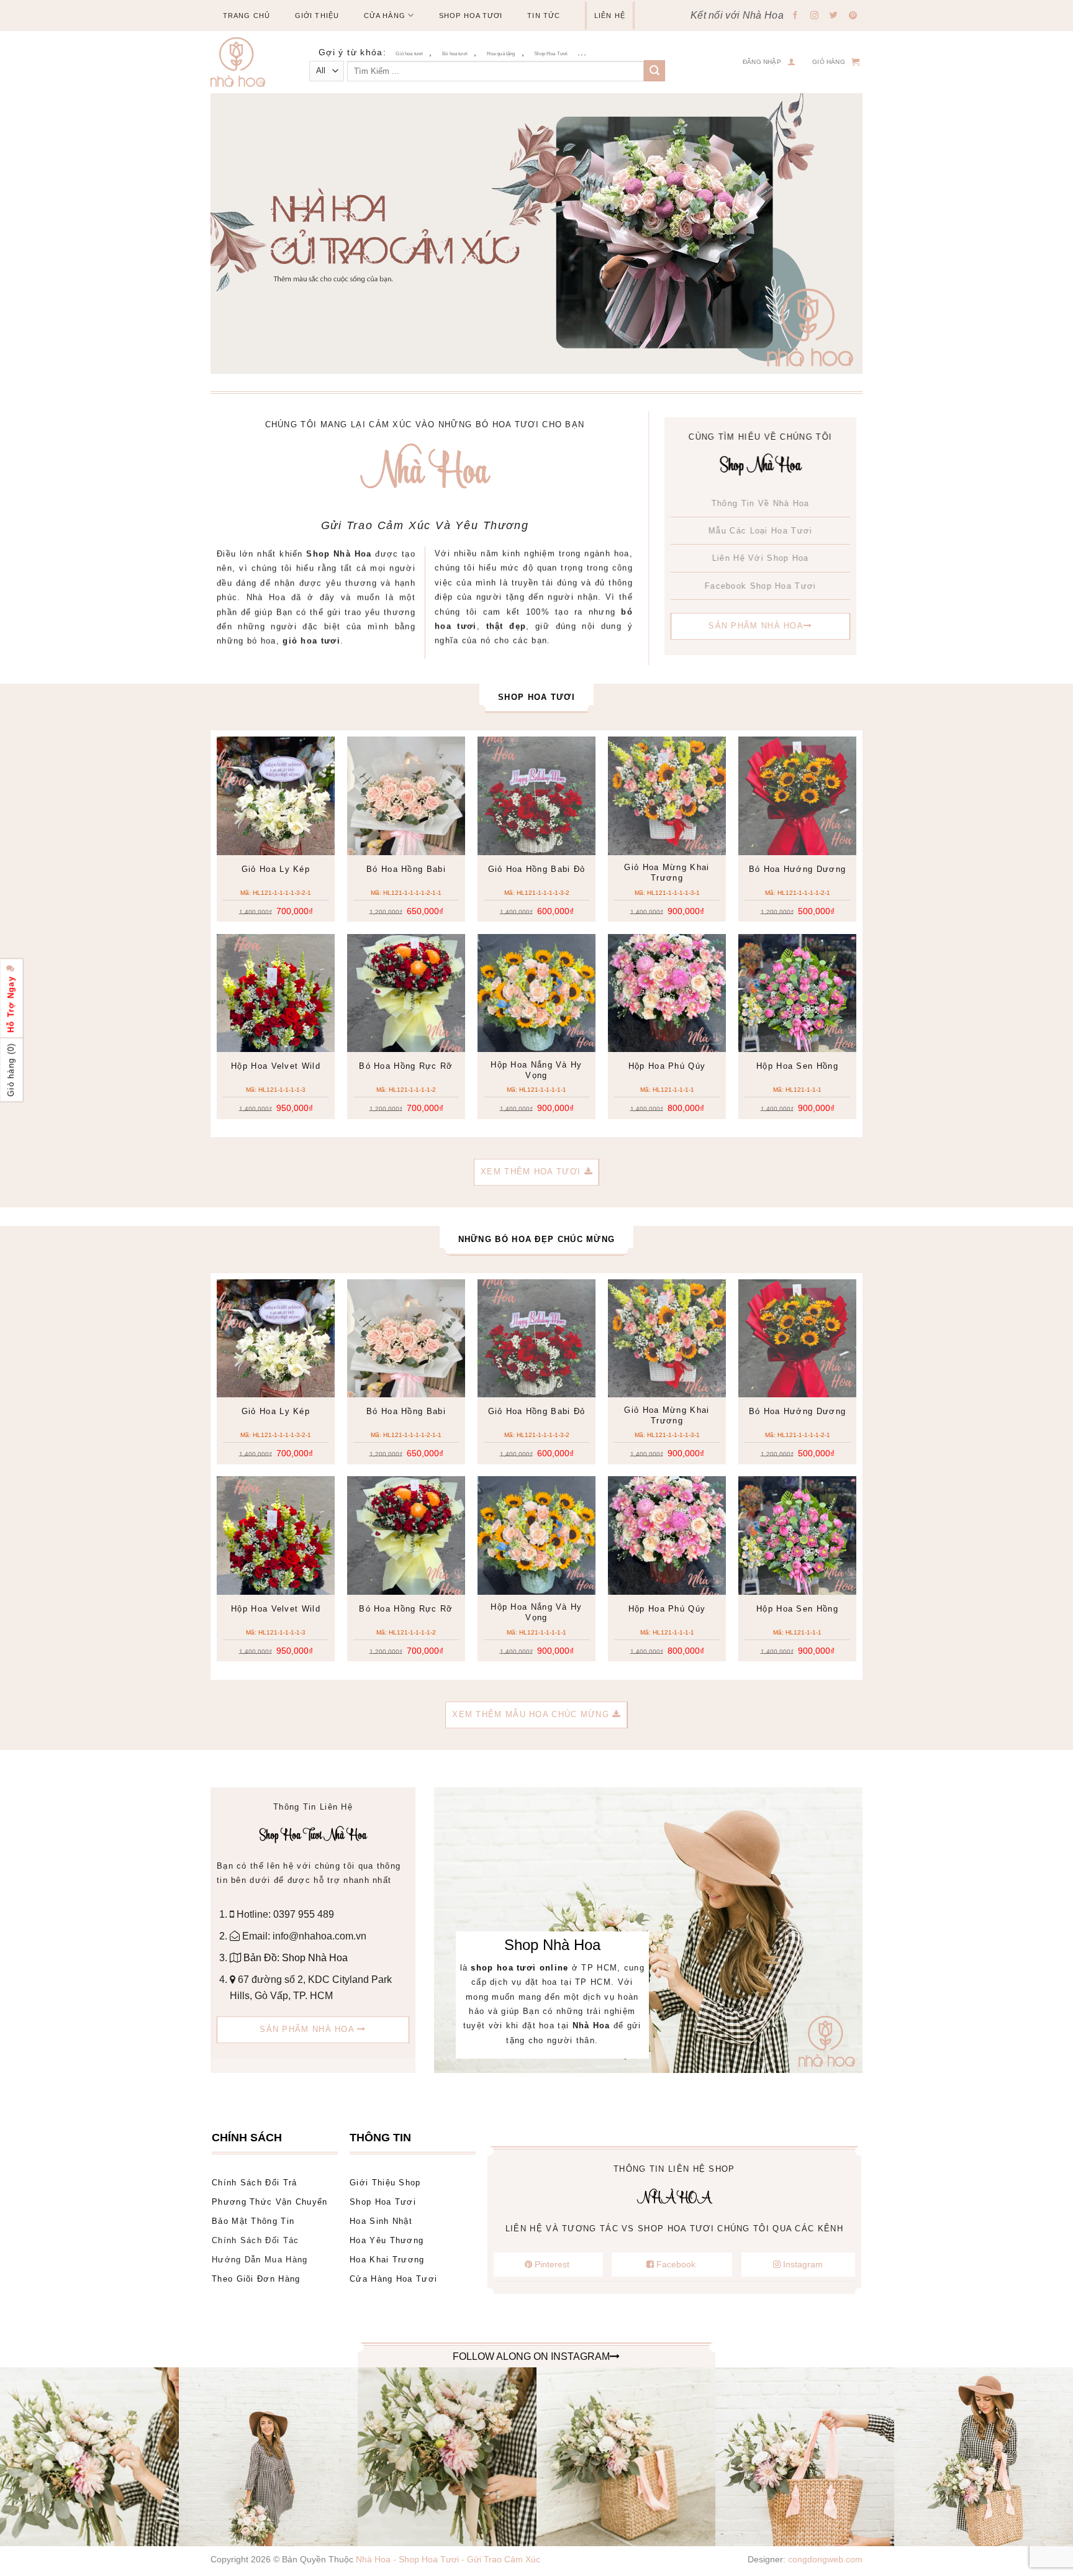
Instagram (802, 2264)
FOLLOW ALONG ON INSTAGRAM (531, 2356)
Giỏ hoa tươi (409, 54)
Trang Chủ (247, 16)
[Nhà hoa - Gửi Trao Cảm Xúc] (243, 62)
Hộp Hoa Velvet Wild (276, 1066)
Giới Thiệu (317, 16)
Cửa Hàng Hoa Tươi (393, 2279)
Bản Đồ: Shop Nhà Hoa (294, 1958)
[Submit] (654, 71)
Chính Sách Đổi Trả (254, 2183)
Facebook (676, 2264)
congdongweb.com (825, 2559)
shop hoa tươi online (519, 1968)
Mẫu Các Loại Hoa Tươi (760, 531)
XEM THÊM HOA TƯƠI (532, 1172)
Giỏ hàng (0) (11, 1070)
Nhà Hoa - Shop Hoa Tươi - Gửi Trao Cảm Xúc (448, 2559)
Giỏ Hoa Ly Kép (276, 869)
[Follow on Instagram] (815, 16)
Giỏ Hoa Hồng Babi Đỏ (537, 869)
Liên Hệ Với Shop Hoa (761, 558)
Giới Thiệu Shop (385, 2183)
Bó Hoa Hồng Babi (406, 869)
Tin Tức (544, 16)
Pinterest (552, 2264)
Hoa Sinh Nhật (381, 2221)
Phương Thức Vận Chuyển (270, 2202)
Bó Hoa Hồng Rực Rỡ (406, 1066)
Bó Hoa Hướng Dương (797, 869)
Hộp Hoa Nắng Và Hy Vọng (536, 1070)
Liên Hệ (610, 16)
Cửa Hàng (385, 16)
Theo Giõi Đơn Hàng (256, 2279)
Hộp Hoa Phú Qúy (667, 1066)
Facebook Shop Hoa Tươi (761, 585)
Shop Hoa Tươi (471, 16)
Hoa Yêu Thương (387, 2240)
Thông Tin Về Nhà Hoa (761, 503)
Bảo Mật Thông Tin (253, 2221)
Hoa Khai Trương (387, 2260)
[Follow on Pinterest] (853, 16)
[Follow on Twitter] (834, 16)
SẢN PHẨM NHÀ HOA (756, 626)
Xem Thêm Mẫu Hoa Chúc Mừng (532, 1714)
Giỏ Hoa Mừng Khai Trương (667, 873)
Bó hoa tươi (455, 54)
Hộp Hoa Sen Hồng (797, 1066)
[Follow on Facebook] (795, 16)
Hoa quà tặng (501, 54)
